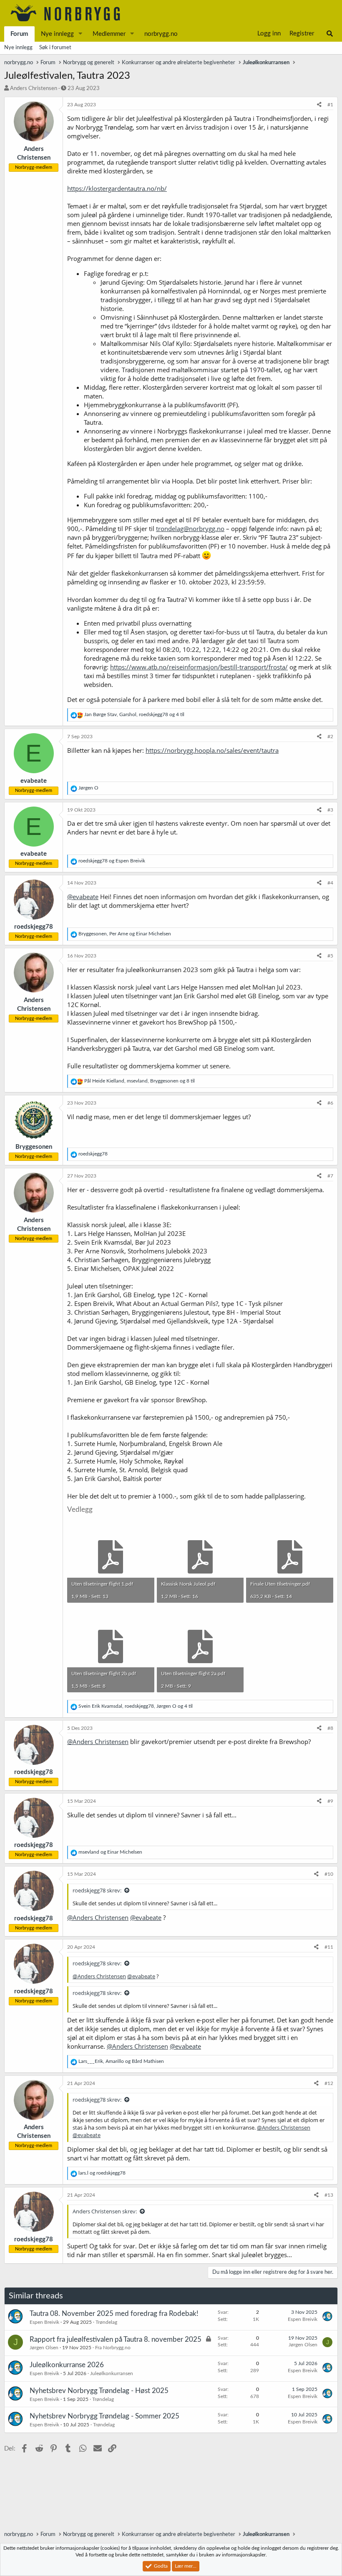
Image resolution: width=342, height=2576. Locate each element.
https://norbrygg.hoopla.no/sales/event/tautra (212, 750)
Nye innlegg (57, 34)
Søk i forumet (55, 48)
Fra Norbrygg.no (113, 2348)
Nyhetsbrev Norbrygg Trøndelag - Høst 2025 (99, 2391)
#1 (330, 105)
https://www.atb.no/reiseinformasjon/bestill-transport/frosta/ (199, 667)
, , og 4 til (134, 714)
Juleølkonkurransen (112, 2373)
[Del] (319, 105)
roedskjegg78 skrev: (97, 1890)
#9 (330, 1801)
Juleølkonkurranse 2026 (67, 2365)
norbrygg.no (161, 34)
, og (125, 934)
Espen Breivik (44, 2322)
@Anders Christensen (98, 1742)
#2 (330, 737)
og (112, 861)
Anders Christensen (34, 89)
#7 (330, 1176)
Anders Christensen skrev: (105, 2211)
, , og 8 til (140, 1081)
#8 (330, 1728)
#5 (330, 956)
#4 (330, 883)
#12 (329, 2083)
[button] (80, 34)
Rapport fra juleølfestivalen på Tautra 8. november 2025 (116, 2339)
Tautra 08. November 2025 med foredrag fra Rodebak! (114, 2314)
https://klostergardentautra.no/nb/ (117, 188)
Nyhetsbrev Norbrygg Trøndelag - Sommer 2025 (104, 2416)
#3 (330, 810)
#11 (329, 1947)
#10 (329, 1874)
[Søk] (330, 34)
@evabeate (83, 897)
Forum (19, 34)
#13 (329, 2195)
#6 (330, 1103)
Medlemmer (109, 34)
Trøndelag (106, 2322)
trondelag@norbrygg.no (190, 529)
